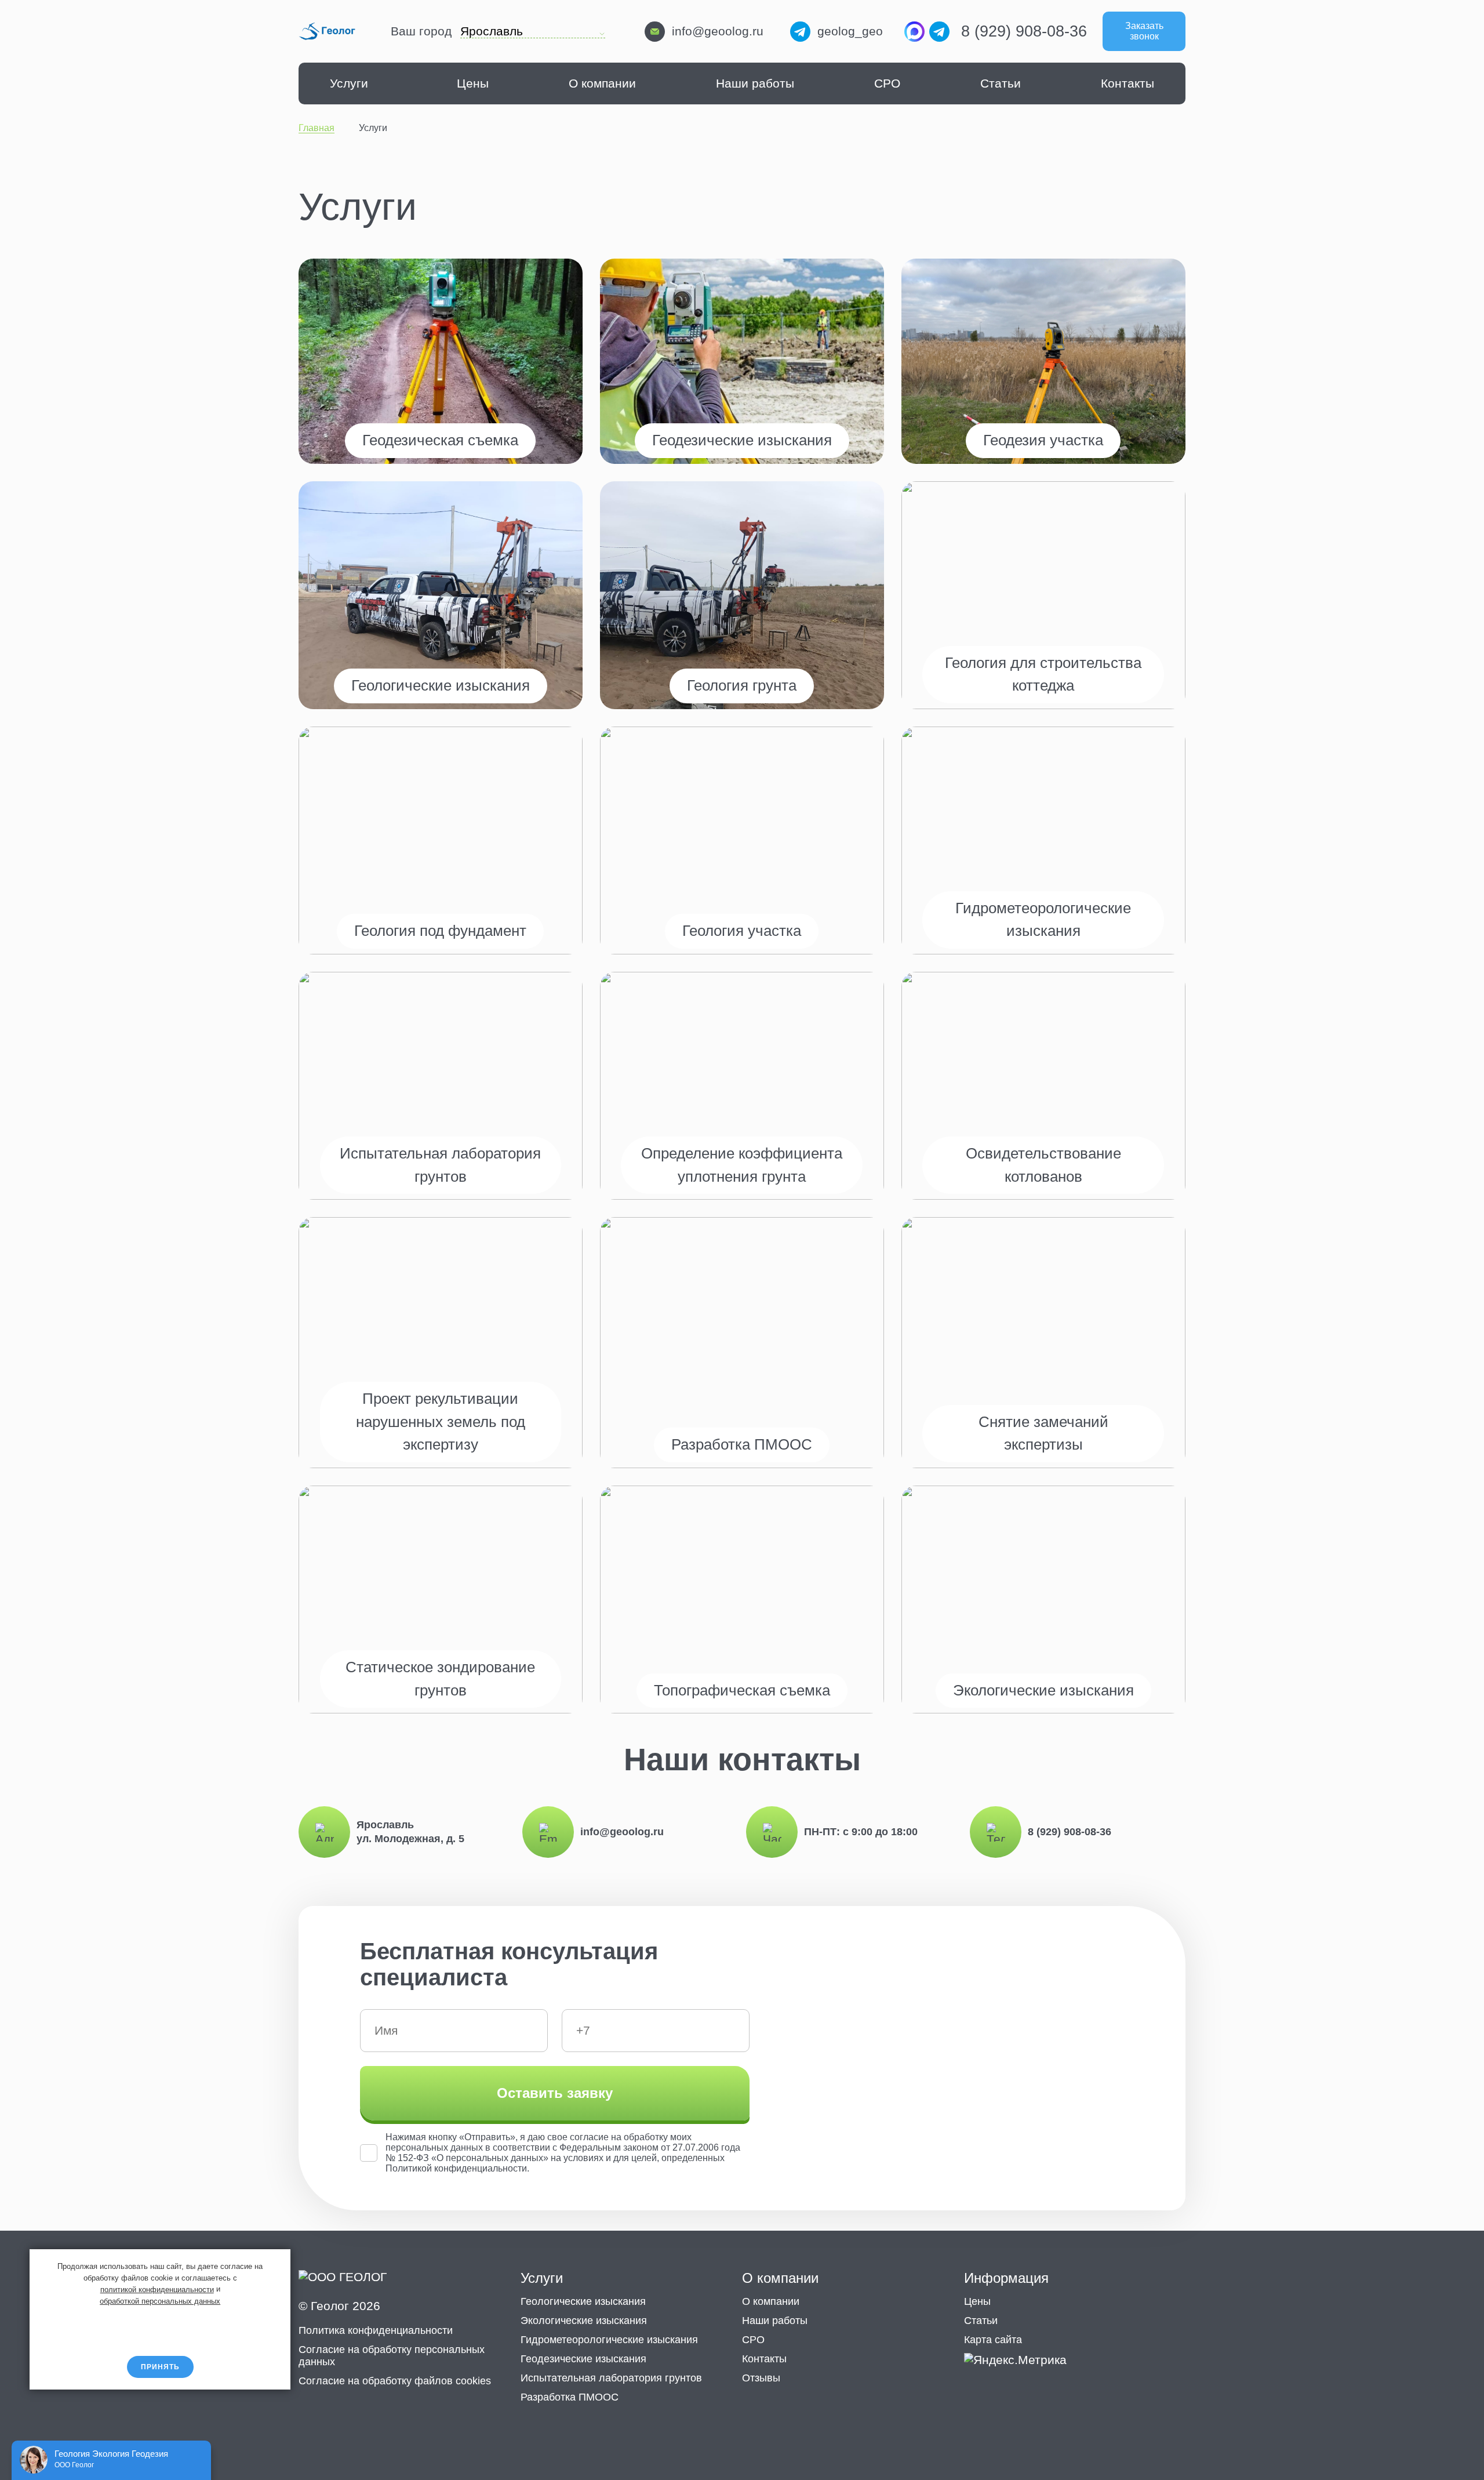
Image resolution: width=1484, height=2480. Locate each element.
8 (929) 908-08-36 (1024, 31)
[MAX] (914, 32)
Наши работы (755, 83)
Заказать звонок (1144, 31)
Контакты (1127, 83)
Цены (473, 83)
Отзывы (761, 2378)
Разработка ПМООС (570, 2397)
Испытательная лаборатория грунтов (611, 2378)
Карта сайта (993, 2340)
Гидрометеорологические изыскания (609, 2340)
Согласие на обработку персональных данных (392, 2356)
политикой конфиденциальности (157, 2289)
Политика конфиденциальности (376, 2330)
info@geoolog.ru (718, 31)
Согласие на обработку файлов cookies (395, 2381)
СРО (887, 83)
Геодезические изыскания (583, 2359)
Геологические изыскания (583, 2301)
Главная (317, 128)
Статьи (1001, 83)
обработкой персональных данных (160, 2301)
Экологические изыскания (584, 2321)
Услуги (349, 83)
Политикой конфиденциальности (456, 2168)
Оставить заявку (555, 2093)
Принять (160, 2367)
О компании (602, 83)
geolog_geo (850, 31)
